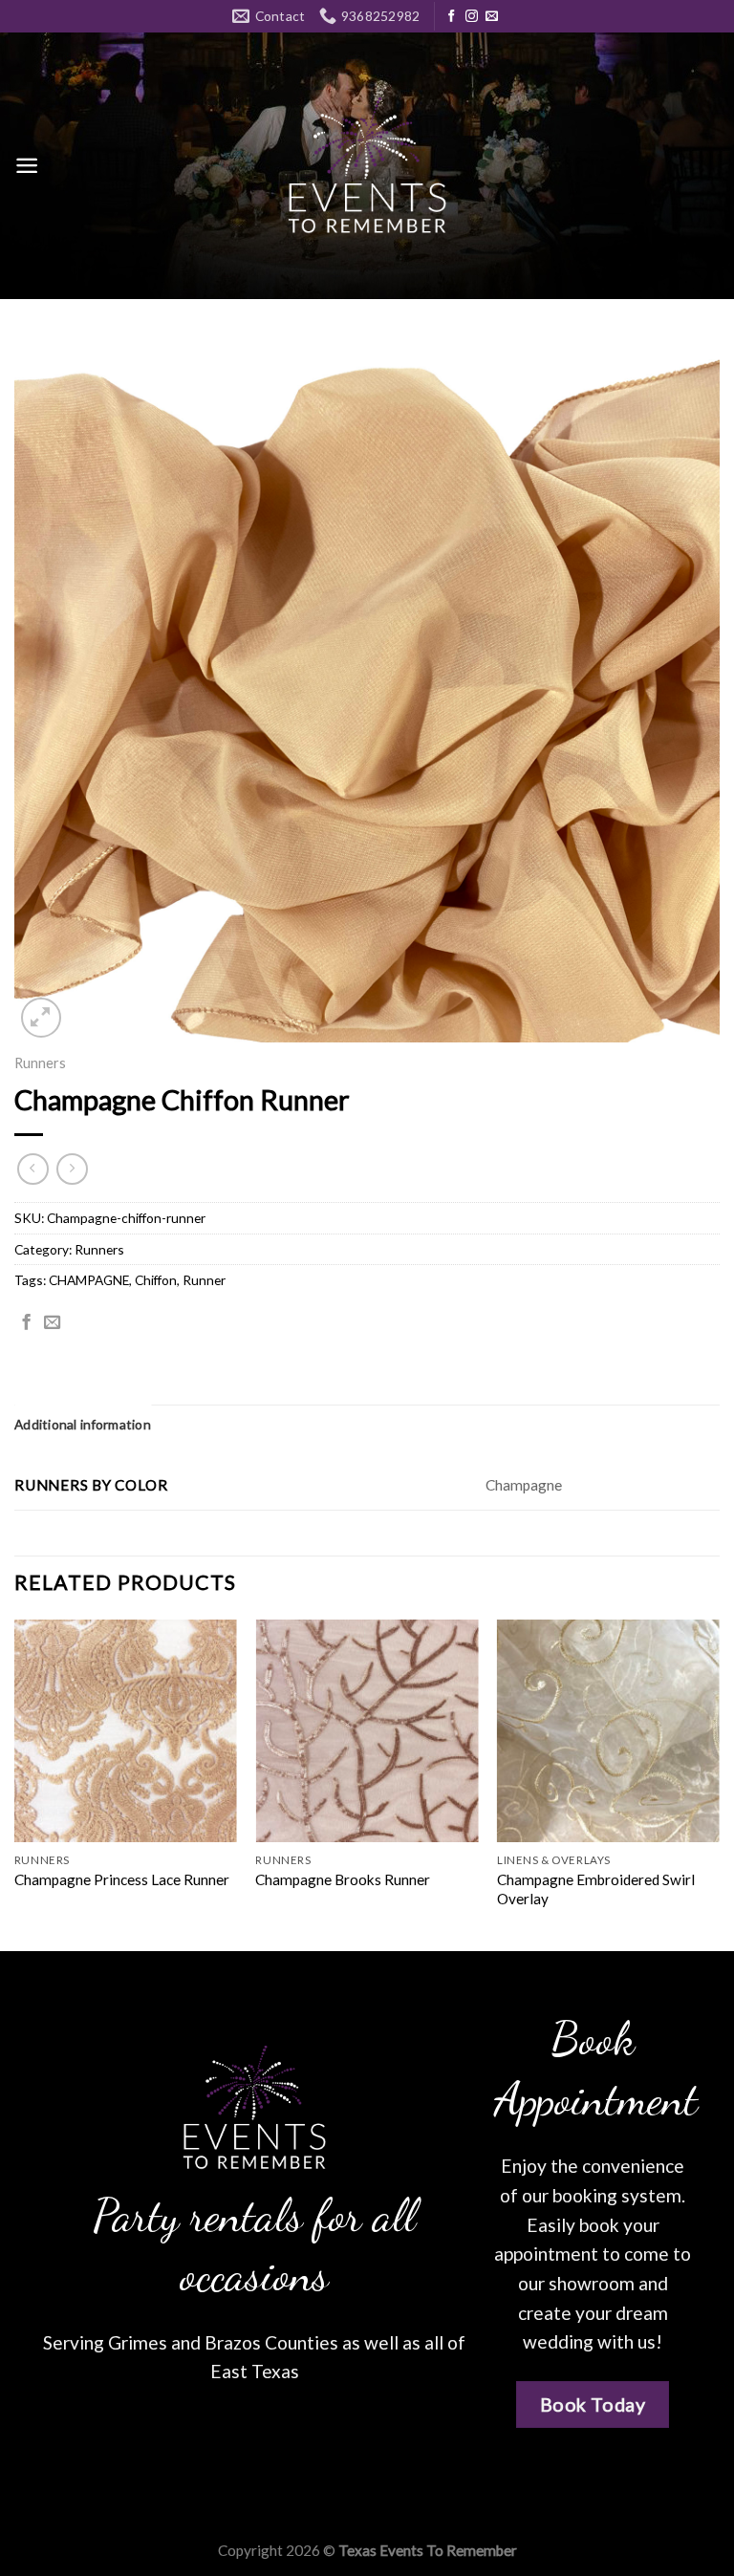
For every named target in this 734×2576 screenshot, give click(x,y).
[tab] (83, 1425)
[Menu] (27, 166)
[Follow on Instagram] (472, 17)
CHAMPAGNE (89, 1280)
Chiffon (156, 1280)
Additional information (83, 1424)
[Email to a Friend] (52, 1323)
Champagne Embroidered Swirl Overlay (596, 1889)
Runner (204, 1280)
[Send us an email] (492, 17)
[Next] (719, 1783)
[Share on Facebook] (26, 1323)
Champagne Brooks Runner (343, 1879)
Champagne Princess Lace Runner (122, 1879)
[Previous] (15, 1783)
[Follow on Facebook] (452, 17)
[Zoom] (41, 1018)
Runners (40, 1063)
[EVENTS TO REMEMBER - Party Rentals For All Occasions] (367, 166)
